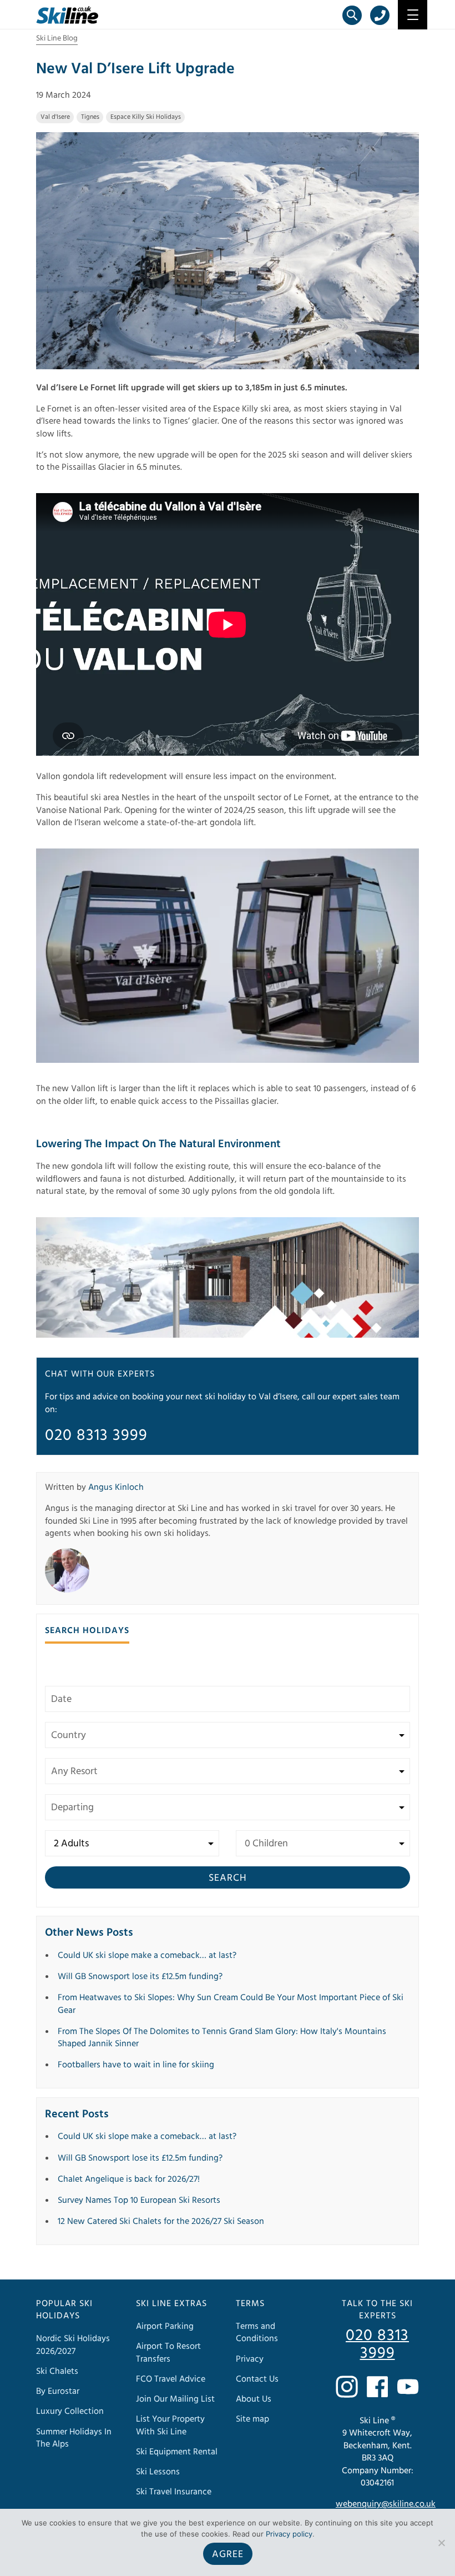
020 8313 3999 (96, 1435)
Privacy (250, 2359)
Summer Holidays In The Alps (74, 2438)
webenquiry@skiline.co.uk (386, 2504)
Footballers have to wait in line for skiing (136, 2065)
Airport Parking (165, 2326)
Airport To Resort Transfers (168, 2352)
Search (228, 1878)
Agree (228, 2554)
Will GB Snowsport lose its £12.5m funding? (140, 1976)
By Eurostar (58, 2391)
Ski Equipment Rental (177, 2452)
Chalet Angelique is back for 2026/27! (129, 2179)
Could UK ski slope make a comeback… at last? (147, 1955)
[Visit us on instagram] (347, 2387)
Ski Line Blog (57, 38)
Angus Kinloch (116, 1487)
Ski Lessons (158, 2472)
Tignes (90, 117)
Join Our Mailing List (175, 2399)
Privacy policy (289, 2534)
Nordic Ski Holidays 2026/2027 (73, 2344)
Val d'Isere (55, 117)
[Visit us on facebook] (377, 2387)
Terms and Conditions (257, 2332)
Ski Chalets (57, 2371)
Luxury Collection (70, 2411)
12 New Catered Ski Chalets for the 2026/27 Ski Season (161, 2221)
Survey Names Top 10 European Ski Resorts (139, 2200)
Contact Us (257, 2379)
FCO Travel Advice (171, 2379)
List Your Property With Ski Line (170, 2425)
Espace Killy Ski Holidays (146, 117)
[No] (441, 2543)
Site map (252, 2419)
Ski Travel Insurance (174, 2492)
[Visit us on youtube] (408, 2387)
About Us (254, 2399)
